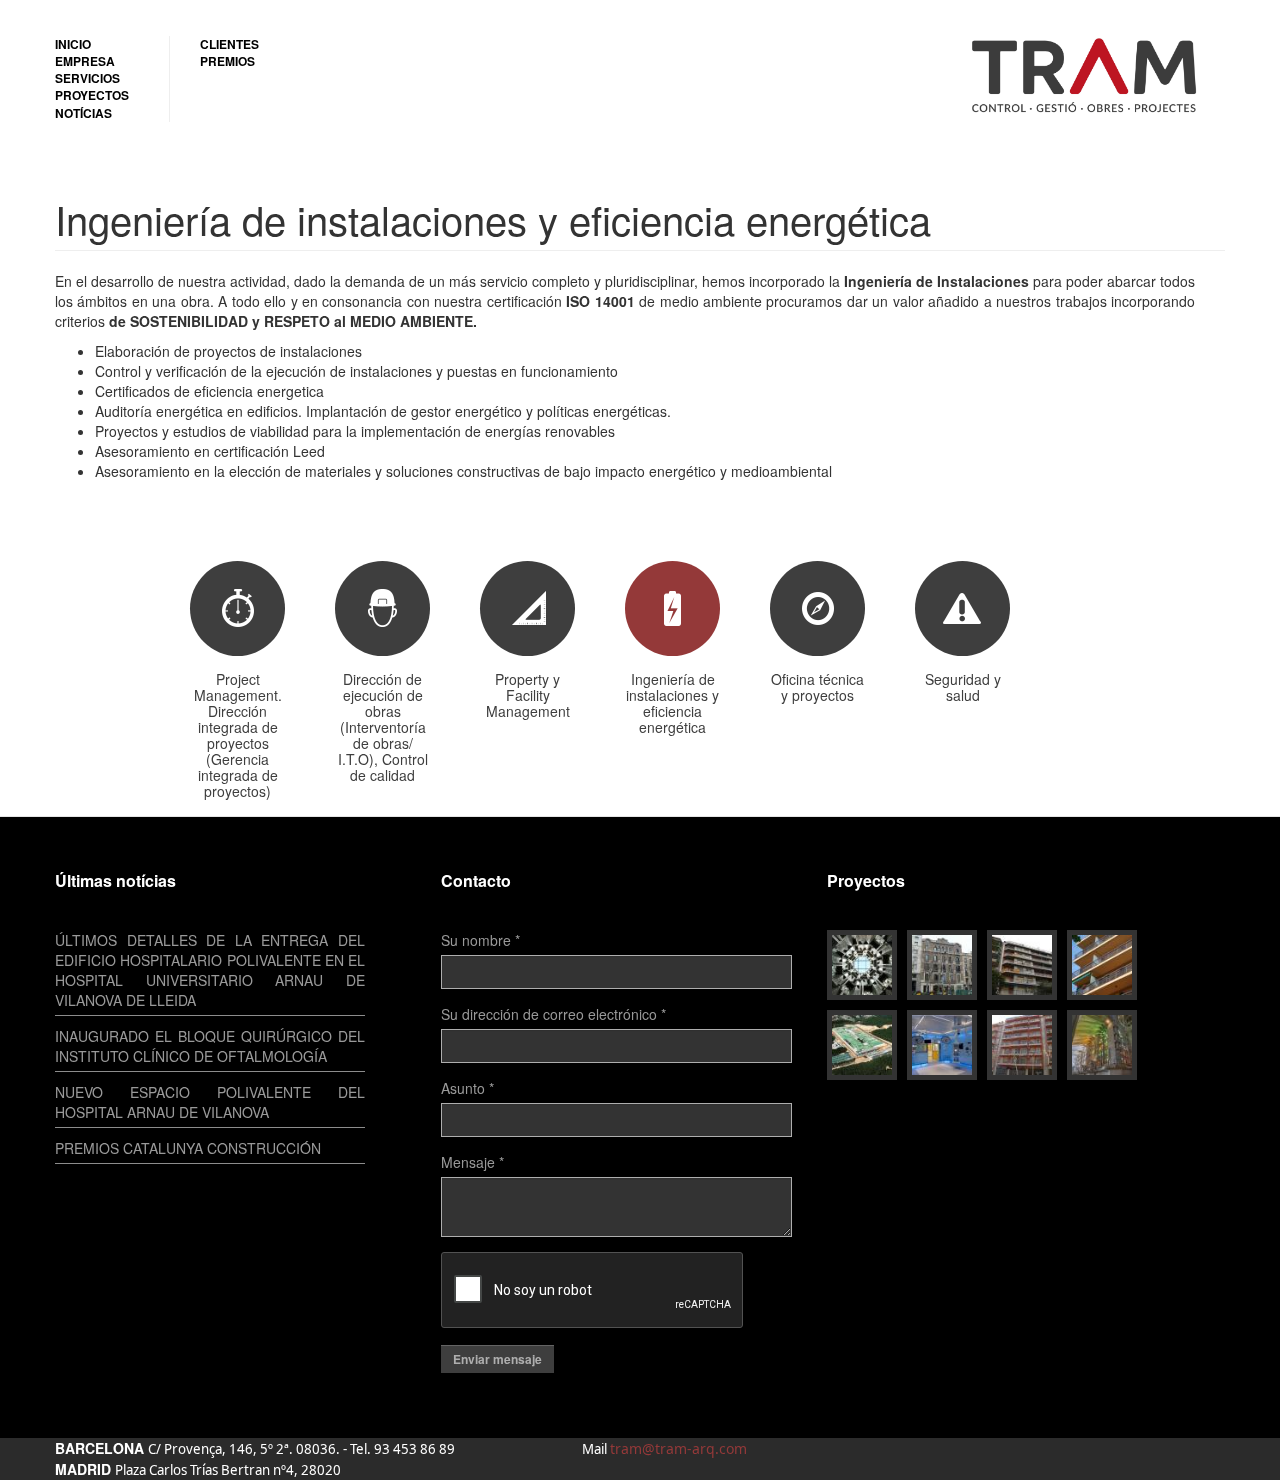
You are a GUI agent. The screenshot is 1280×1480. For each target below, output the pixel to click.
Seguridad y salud (963, 686)
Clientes (229, 44)
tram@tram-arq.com (678, 1448)
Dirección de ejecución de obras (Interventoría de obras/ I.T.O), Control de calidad (383, 726)
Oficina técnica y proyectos (817, 686)
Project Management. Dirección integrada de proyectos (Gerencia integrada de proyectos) (238, 734)
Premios (227, 61)
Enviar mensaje (497, 1359)
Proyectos (92, 95)
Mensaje (472, 1162)
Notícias (83, 113)
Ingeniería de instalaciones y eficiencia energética (672, 702)
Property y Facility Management (528, 694)
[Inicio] (1092, 74)
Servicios (87, 78)
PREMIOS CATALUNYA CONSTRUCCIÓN (188, 1148)
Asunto (467, 1088)
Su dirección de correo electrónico (553, 1014)
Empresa (85, 61)
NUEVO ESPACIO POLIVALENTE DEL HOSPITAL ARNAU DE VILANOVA (210, 1102)
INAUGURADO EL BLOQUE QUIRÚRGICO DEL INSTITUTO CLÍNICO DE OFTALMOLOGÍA (210, 1046)
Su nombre (480, 940)
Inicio (73, 44)
